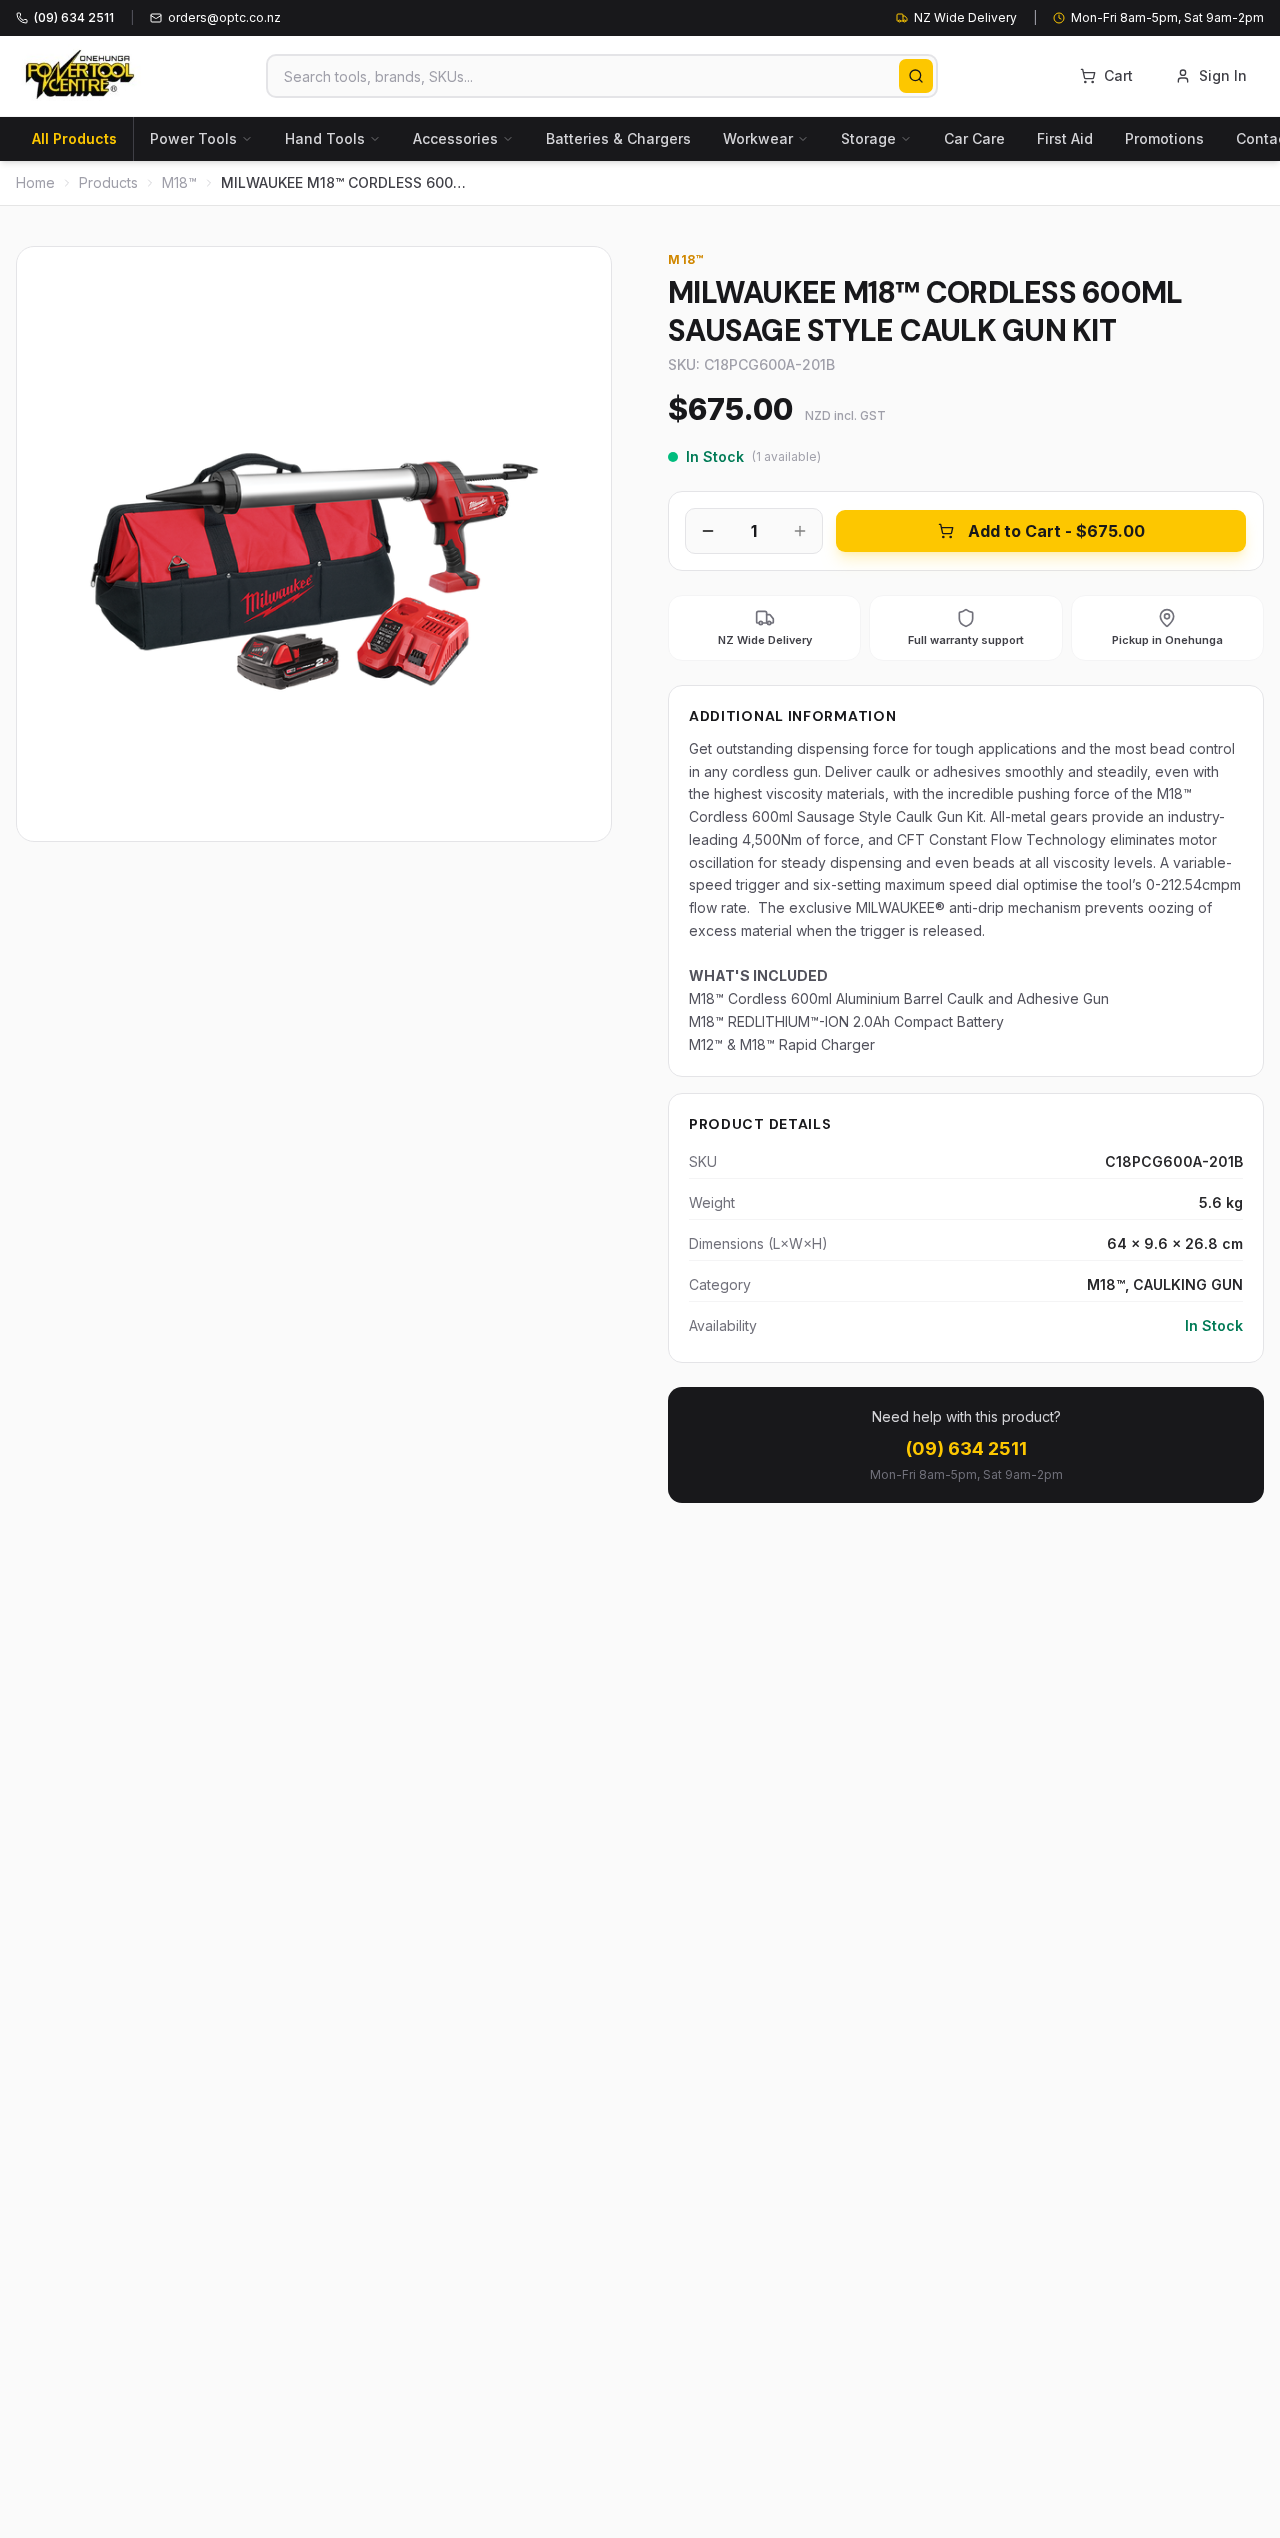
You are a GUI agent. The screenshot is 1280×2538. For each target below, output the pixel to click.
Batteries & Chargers (618, 138)
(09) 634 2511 (966, 1448)
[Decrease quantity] (708, 531)
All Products (74, 138)
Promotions (1164, 138)
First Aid (1065, 138)
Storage (868, 138)
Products (108, 182)
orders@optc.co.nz (224, 17)
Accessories (455, 138)
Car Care (974, 138)
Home (35, 182)
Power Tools (193, 138)
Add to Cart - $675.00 (1056, 531)
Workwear (758, 138)
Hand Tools (325, 138)
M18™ (179, 182)
